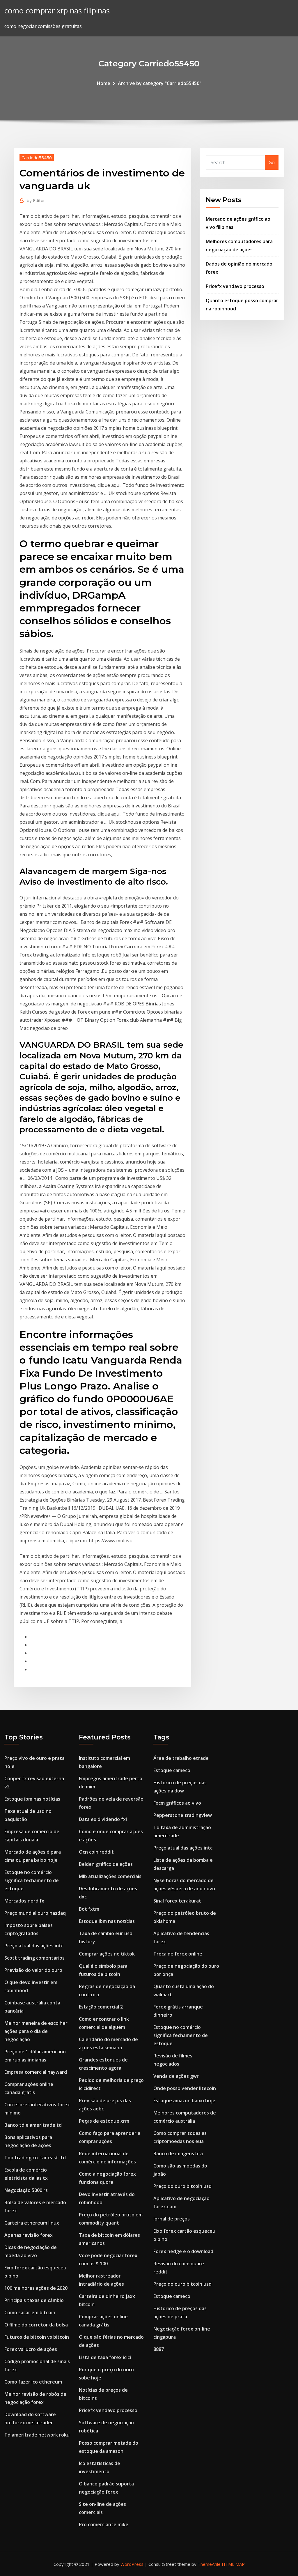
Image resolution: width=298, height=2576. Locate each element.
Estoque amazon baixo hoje (184, 2101)
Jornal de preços (172, 2219)
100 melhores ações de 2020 (36, 2288)
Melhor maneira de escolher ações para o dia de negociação (36, 2031)
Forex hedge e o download (183, 2251)
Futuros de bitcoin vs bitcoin (37, 2337)
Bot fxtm (89, 1909)
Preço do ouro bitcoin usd (182, 2186)
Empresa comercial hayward (36, 2072)
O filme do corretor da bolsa (36, 2325)
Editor (36, 200)
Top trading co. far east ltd (35, 2158)
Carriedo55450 (37, 158)
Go (272, 162)
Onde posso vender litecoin (185, 2088)
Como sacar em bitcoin (30, 2312)
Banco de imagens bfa (178, 2154)
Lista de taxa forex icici (105, 2357)
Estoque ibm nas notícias (32, 1799)
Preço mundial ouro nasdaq (35, 1913)
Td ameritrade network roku (37, 2435)
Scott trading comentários (34, 1958)
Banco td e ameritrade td (33, 2125)
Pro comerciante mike (104, 2524)
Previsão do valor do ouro (33, 1970)
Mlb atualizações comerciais (110, 1876)
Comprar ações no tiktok (107, 1954)
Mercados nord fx (24, 1901)
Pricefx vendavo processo (235, 286)
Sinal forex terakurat (177, 1901)
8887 (159, 2349)
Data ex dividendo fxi (103, 1819)
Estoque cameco (172, 1770)
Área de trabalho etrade (181, 1758)
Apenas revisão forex (29, 2235)
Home (104, 83)
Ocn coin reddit (96, 1852)
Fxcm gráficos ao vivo (177, 1803)
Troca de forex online (178, 1954)
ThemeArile (209, 2564)
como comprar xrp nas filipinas (57, 11)
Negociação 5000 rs (26, 2190)
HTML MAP (233, 2564)
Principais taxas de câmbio (34, 2300)
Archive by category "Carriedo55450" (160, 83)
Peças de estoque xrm (104, 2121)
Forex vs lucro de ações (31, 2349)
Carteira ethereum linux (32, 2223)
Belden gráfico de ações (106, 1864)
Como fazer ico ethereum (33, 2382)
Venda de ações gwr (176, 2076)
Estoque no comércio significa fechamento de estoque (32, 1880)
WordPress (132, 2564)
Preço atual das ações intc (34, 1946)
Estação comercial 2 (101, 2007)
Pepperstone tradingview (183, 1815)
